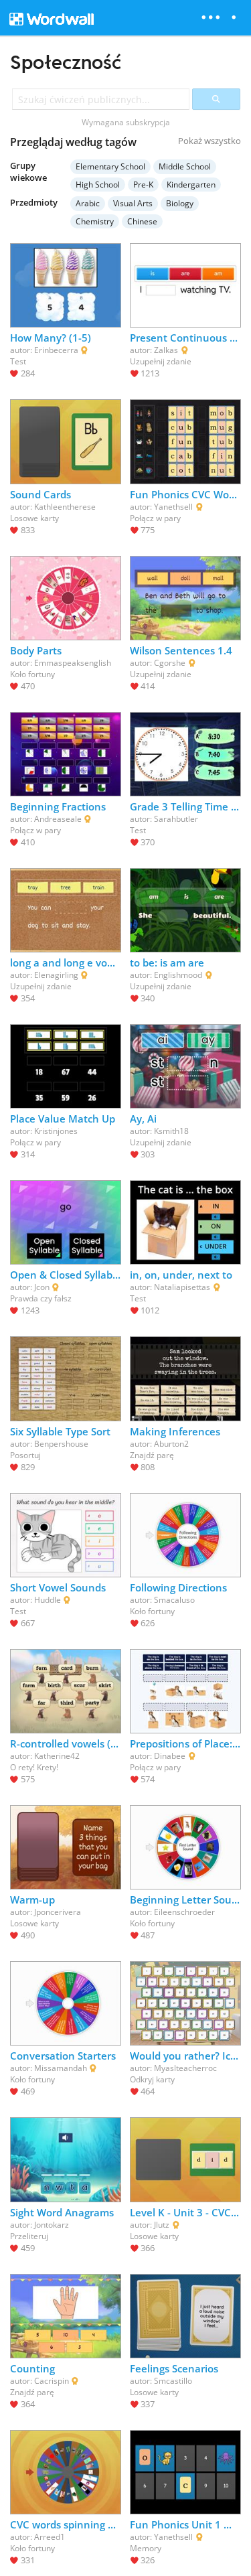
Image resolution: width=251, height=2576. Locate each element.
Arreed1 (50, 2537)
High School (98, 185)
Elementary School (110, 166)
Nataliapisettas (182, 1287)
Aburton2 (171, 1444)
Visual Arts (133, 203)
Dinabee (170, 1756)
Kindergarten (191, 185)
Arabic (88, 203)
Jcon (42, 1287)
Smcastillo (173, 2381)
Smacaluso (174, 1600)
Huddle (48, 1600)
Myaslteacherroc (185, 2068)
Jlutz (162, 2225)
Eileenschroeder (184, 1912)
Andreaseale (58, 819)
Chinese (142, 221)
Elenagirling (56, 975)
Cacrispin (52, 2381)
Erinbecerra (56, 350)
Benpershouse (61, 1444)
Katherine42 (57, 1756)
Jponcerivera (58, 1912)
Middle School (185, 166)
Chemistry (95, 221)
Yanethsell (173, 507)
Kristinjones (56, 1131)
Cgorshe (170, 663)
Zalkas (166, 350)
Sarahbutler (176, 819)
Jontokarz (52, 2225)
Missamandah (61, 2068)
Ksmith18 (171, 1131)
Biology (180, 203)
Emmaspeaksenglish (73, 663)
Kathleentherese (65, 507)
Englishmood (178, 975)
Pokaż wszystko (210, 141)
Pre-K (143, 185)
